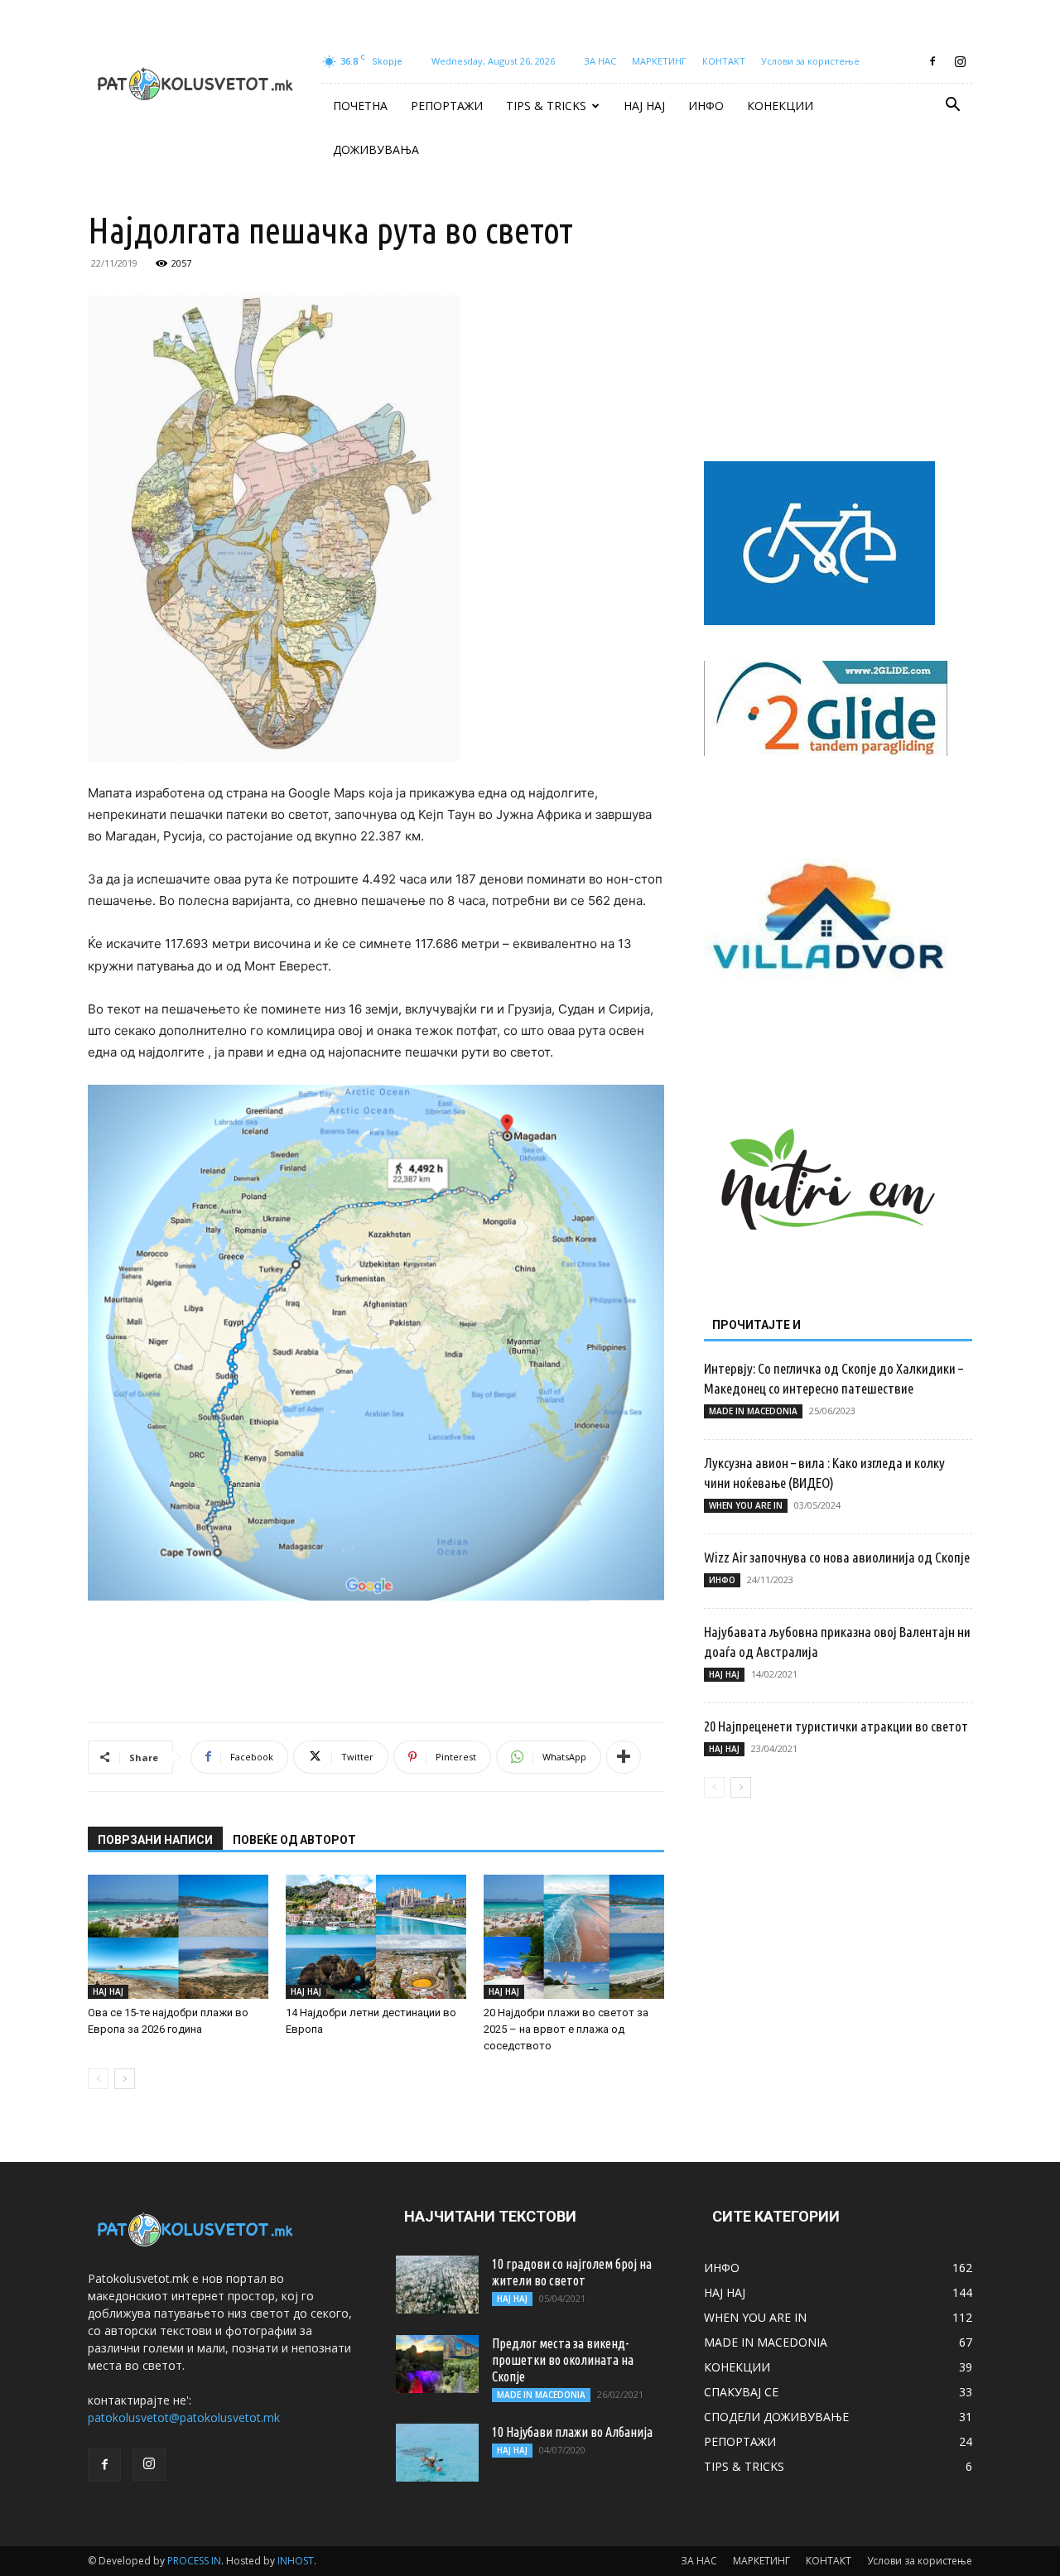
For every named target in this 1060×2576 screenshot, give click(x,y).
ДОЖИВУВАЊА (376, 149)
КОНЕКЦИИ (780, 106)
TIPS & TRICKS (546, 106)
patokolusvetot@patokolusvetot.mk (184, 2417)
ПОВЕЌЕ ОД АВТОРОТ (294, 1840)
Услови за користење (810, 61)
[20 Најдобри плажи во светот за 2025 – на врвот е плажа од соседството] (574, 1937)
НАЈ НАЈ (644, 106)
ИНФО (706, 106)
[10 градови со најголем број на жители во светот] (437, 2285)
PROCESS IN (194, 2561)
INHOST (296, 2561)
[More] (624, 1757)
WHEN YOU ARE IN (746, 1505)
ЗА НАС (600, 61)
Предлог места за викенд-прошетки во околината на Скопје (563, 2360)
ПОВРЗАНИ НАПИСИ (155, 1840)
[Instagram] (960, 61)
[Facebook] (932, 61)
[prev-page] (98, 2079)
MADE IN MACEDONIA (753, 1411)
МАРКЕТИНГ (659, 61)
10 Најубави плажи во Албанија (572, 2432)
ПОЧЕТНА (360, 106)
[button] (952, 106)
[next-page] (125, 2079)
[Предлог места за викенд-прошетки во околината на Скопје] (437, 2364)
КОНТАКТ (724, 61)
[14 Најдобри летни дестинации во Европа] (376, 1937)
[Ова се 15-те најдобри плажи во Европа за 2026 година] (178, 1937)
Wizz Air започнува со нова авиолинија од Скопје (837, 1557)
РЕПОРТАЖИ (447, 106)
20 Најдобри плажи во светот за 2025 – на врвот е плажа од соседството (566, 2029)
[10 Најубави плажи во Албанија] (437, 2453)
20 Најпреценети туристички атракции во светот (836, 1726)
